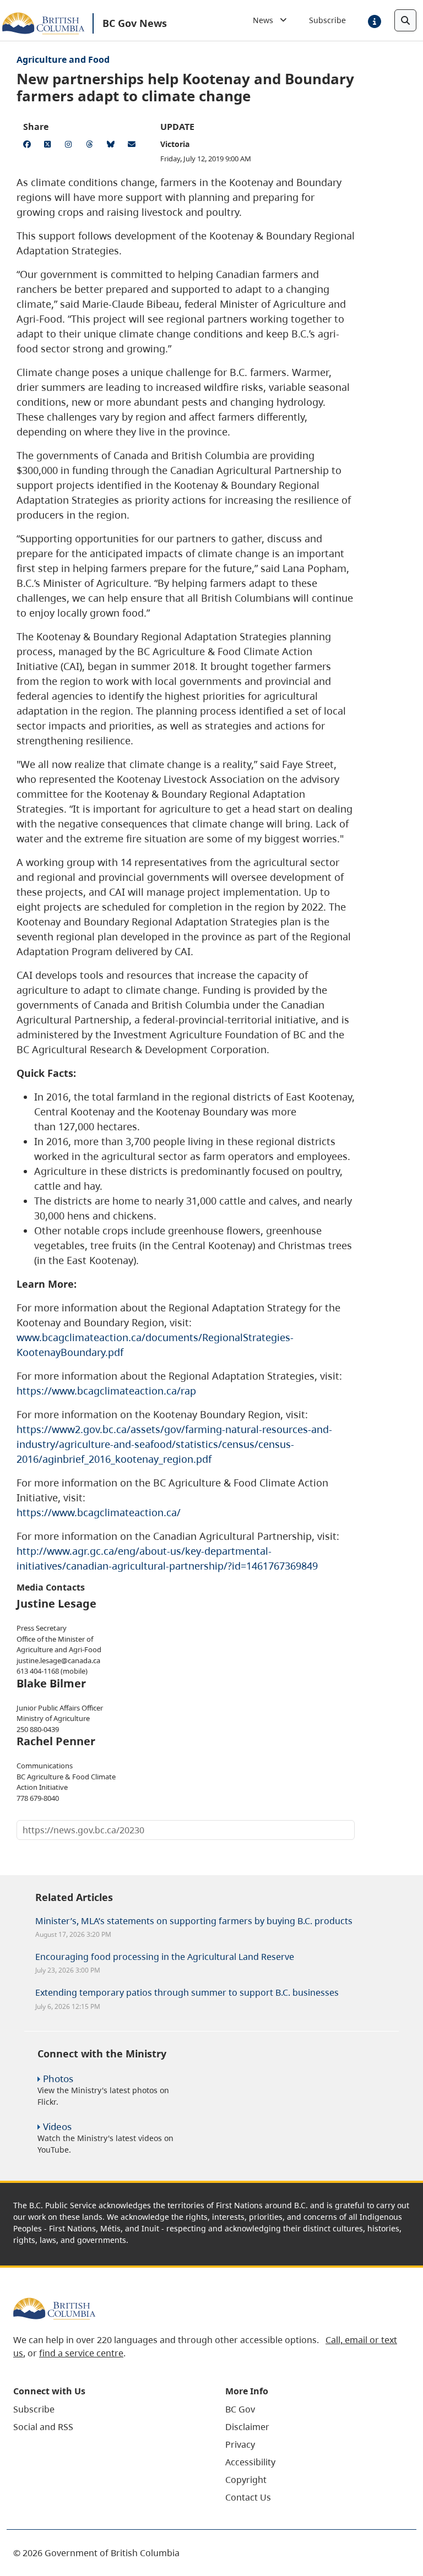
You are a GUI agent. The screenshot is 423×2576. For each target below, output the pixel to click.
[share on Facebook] (29, 146)
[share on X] (50, 146)
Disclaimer (247, 2427)
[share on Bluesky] (112, 146)
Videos (57, 2126)
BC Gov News (135, 23)
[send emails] (133, 146)
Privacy (240, 2444)
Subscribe (327, 20)
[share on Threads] (91, 146)
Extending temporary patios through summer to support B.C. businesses (187, 1992)
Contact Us (248, 2497)
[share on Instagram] (70, 146)
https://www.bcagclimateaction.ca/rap (106, 1391)
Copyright (246, 2480)
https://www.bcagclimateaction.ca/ (99, 1512)
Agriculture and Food (63, 59)
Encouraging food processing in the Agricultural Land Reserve (165, 1957)
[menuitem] (105, 2409)
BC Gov (240, 2409)
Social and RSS (43, 2427)
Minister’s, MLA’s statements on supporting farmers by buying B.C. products (194, 1921)
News (266, 20)
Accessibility (250, 2462)
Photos (58, 2079)
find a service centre (81, 2353)
